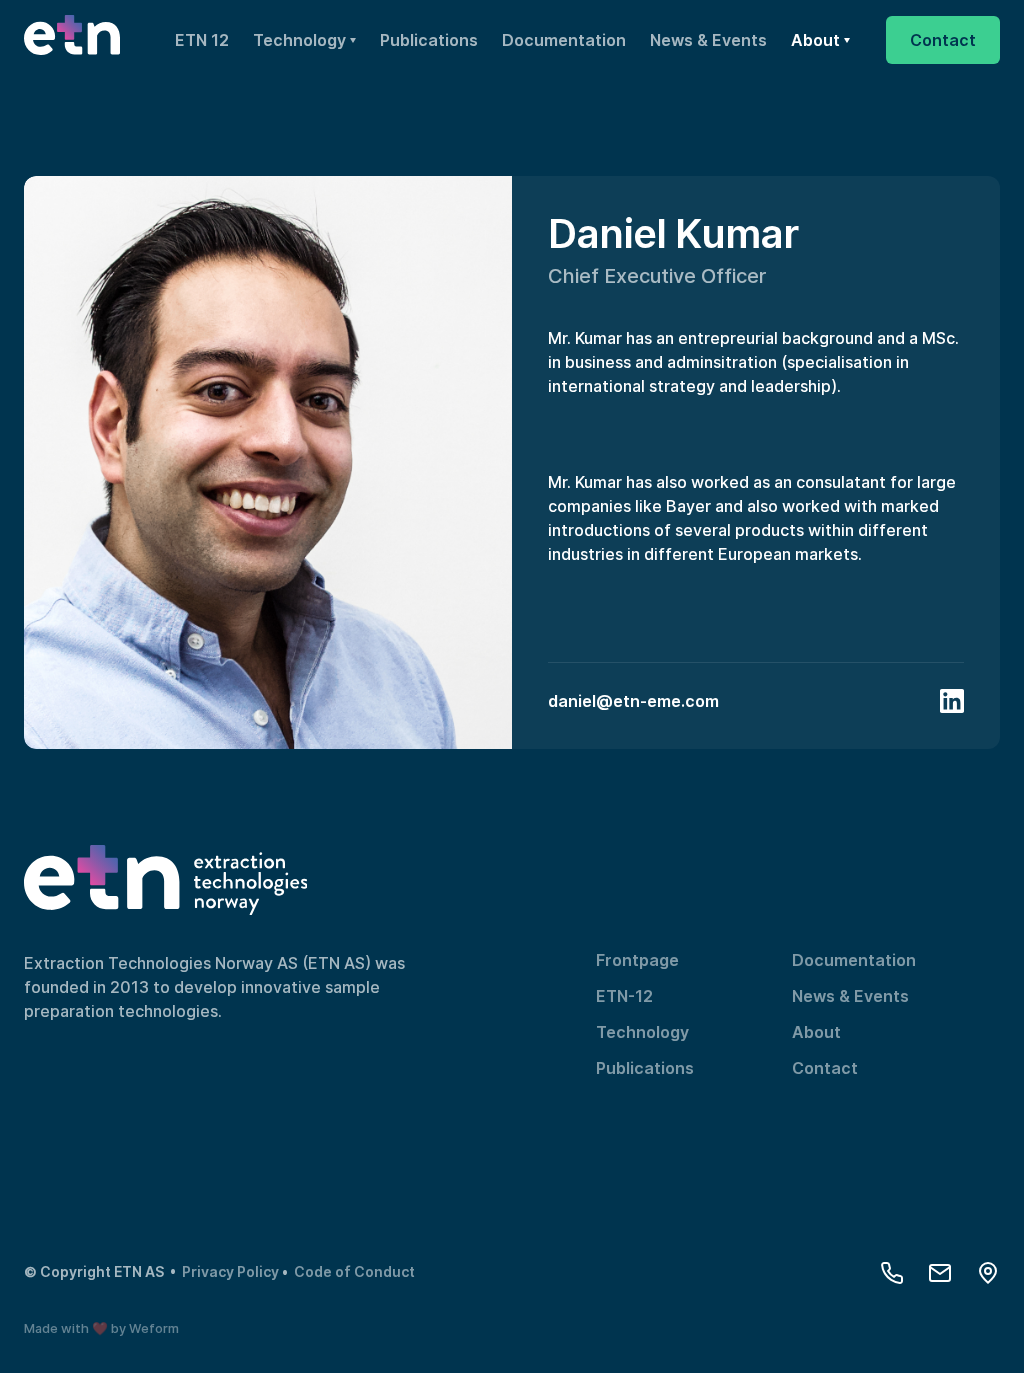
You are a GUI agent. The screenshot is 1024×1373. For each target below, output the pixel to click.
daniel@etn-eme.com (633, 701)
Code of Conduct (354, 1271)
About (816, 1032)
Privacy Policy (232, 1271)
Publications (429, 40)
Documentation (564, 40)
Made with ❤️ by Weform (101, 1328)
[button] (304, 40)
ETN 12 (202, 40)
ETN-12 (624, 996)
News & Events (708, 40)
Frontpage (637, 960)
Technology (642, 1032)
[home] (72, 40)
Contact (825, 1068)
